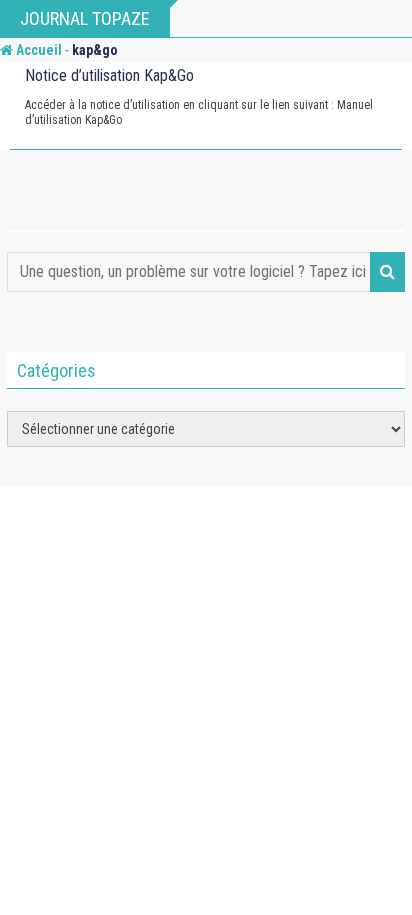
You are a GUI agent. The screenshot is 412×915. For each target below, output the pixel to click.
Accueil (37, 50)
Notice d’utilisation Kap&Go (109, 75)
